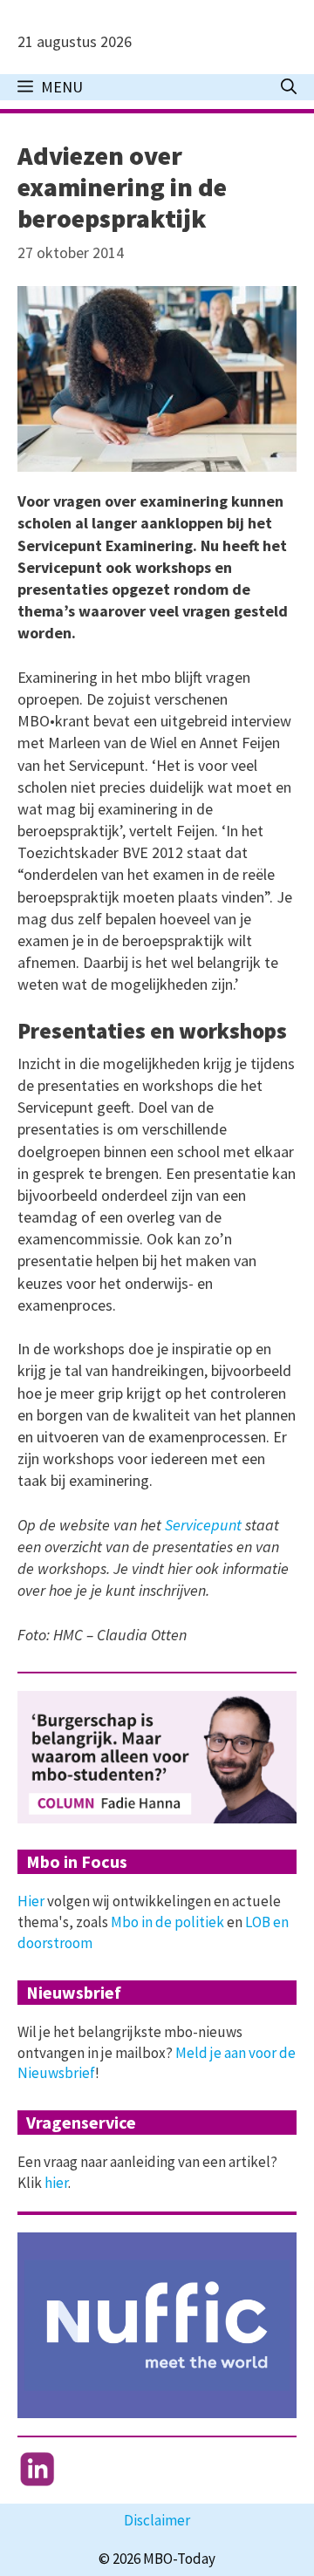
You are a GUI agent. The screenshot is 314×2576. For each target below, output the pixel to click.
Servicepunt (205, 1525)
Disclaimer (157, 2520)
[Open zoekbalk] (289, 87)
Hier (31, 1901)
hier (56, 2183)
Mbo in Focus (77, 1861)
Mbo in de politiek (167, 1922)
